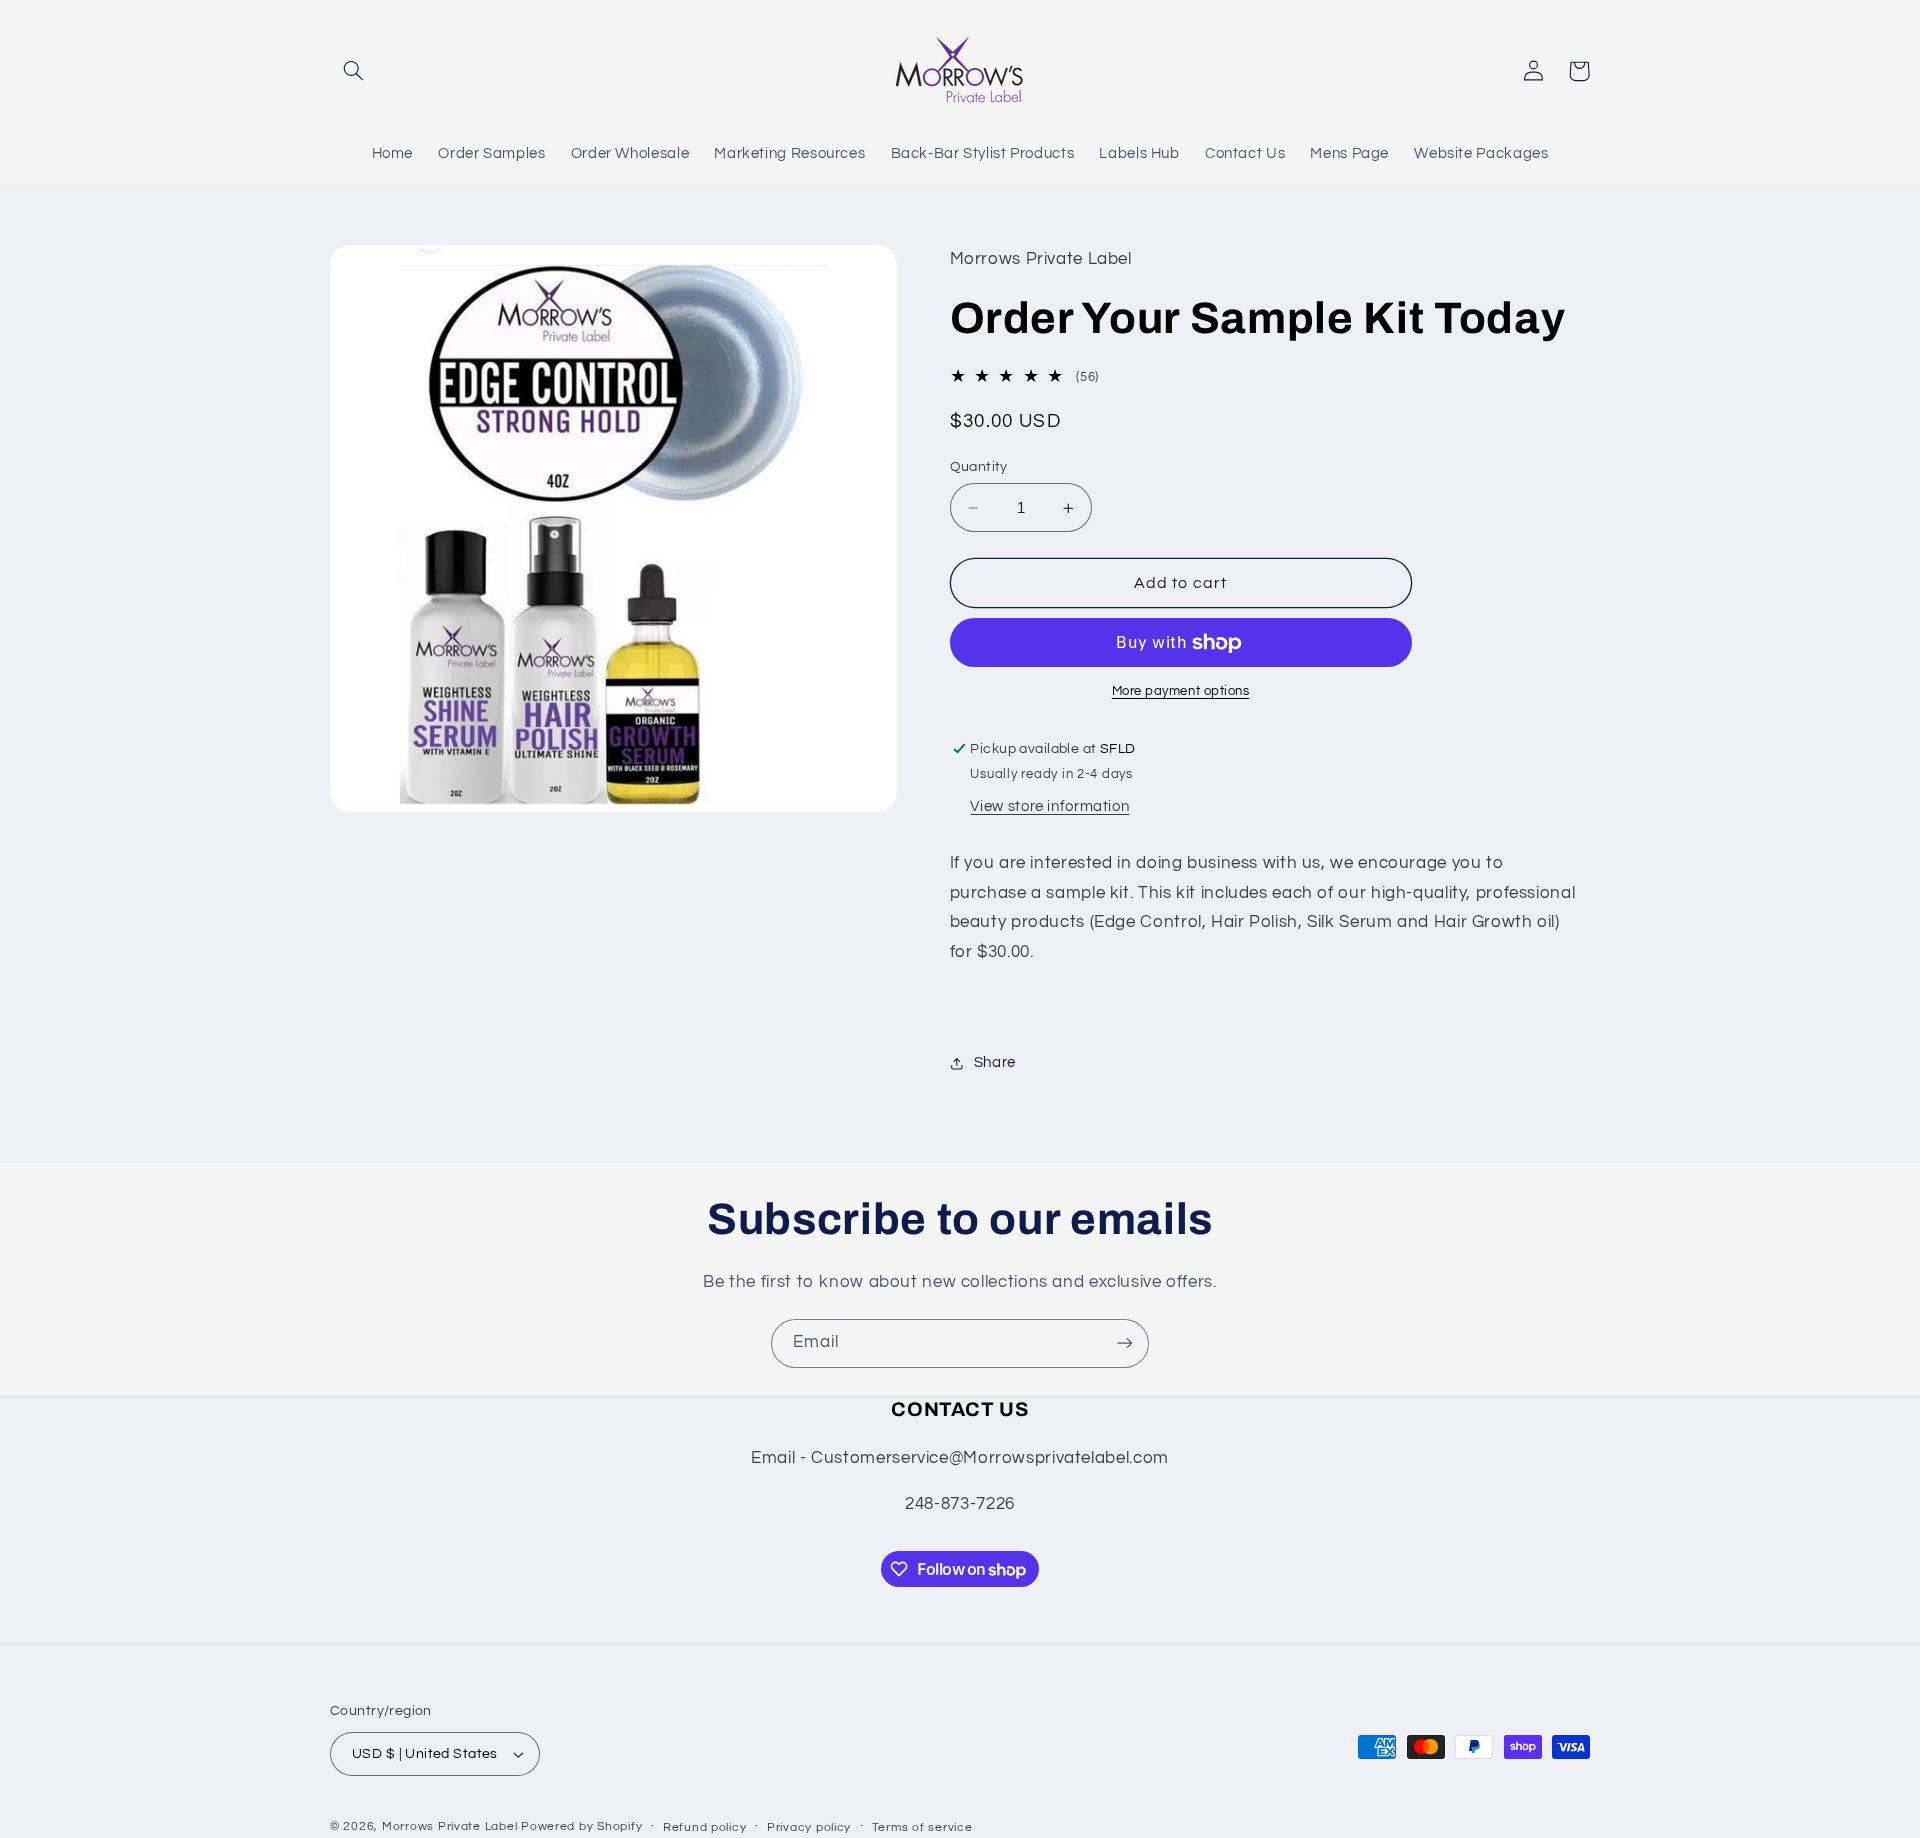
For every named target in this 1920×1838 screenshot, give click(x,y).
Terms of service (922, 1827)
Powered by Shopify (581, 1826)
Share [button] (995, 1062)
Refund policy (705, 1827)
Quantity (979, 467)
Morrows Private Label (451, 1826)
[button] (353, 71)
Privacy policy (809, 1827)
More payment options (1181, 692)
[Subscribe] (1125, 1343)
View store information (1049, 807)
